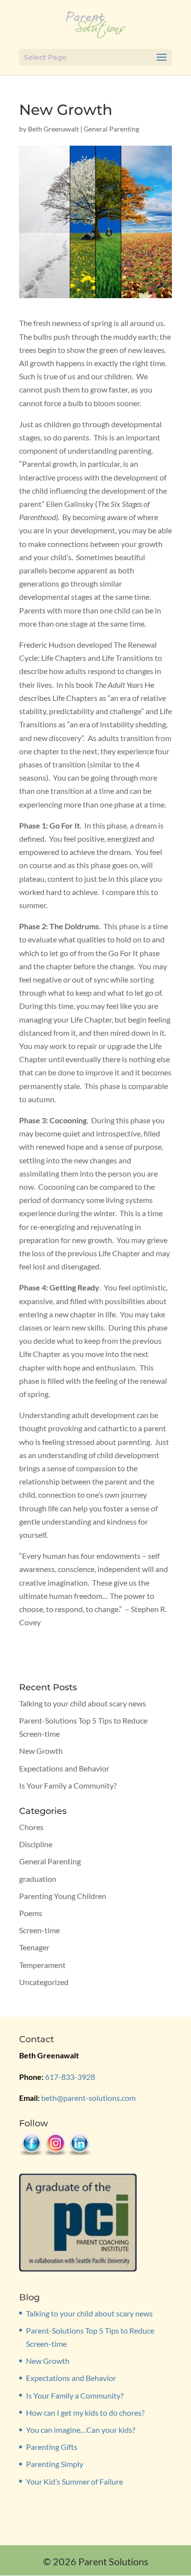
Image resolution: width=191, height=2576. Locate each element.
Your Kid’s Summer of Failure (74, 2481)
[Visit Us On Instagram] (55, 2153)
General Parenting (111, 129)
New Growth (41, 1751)
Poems (31, 1913)
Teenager (34, 1947)
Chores (31, 1827)
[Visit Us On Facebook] (31, 2153)
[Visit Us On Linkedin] (79, 2153)
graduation (38, 1879)
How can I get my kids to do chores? (85, 2412)
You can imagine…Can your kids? (81, 2430)
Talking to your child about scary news (83, 1703)
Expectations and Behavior (64, 1768)
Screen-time (39, 1930)
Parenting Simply (55, 2464)
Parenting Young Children (63, 1896)
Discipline (36, 1844)
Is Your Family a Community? (68, 1785)
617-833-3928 (70, 2077)
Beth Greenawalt (53, 129)
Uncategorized (44, 1982)
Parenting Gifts (52, 2447)
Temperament (42, 1965)
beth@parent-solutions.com (88, 2098)
